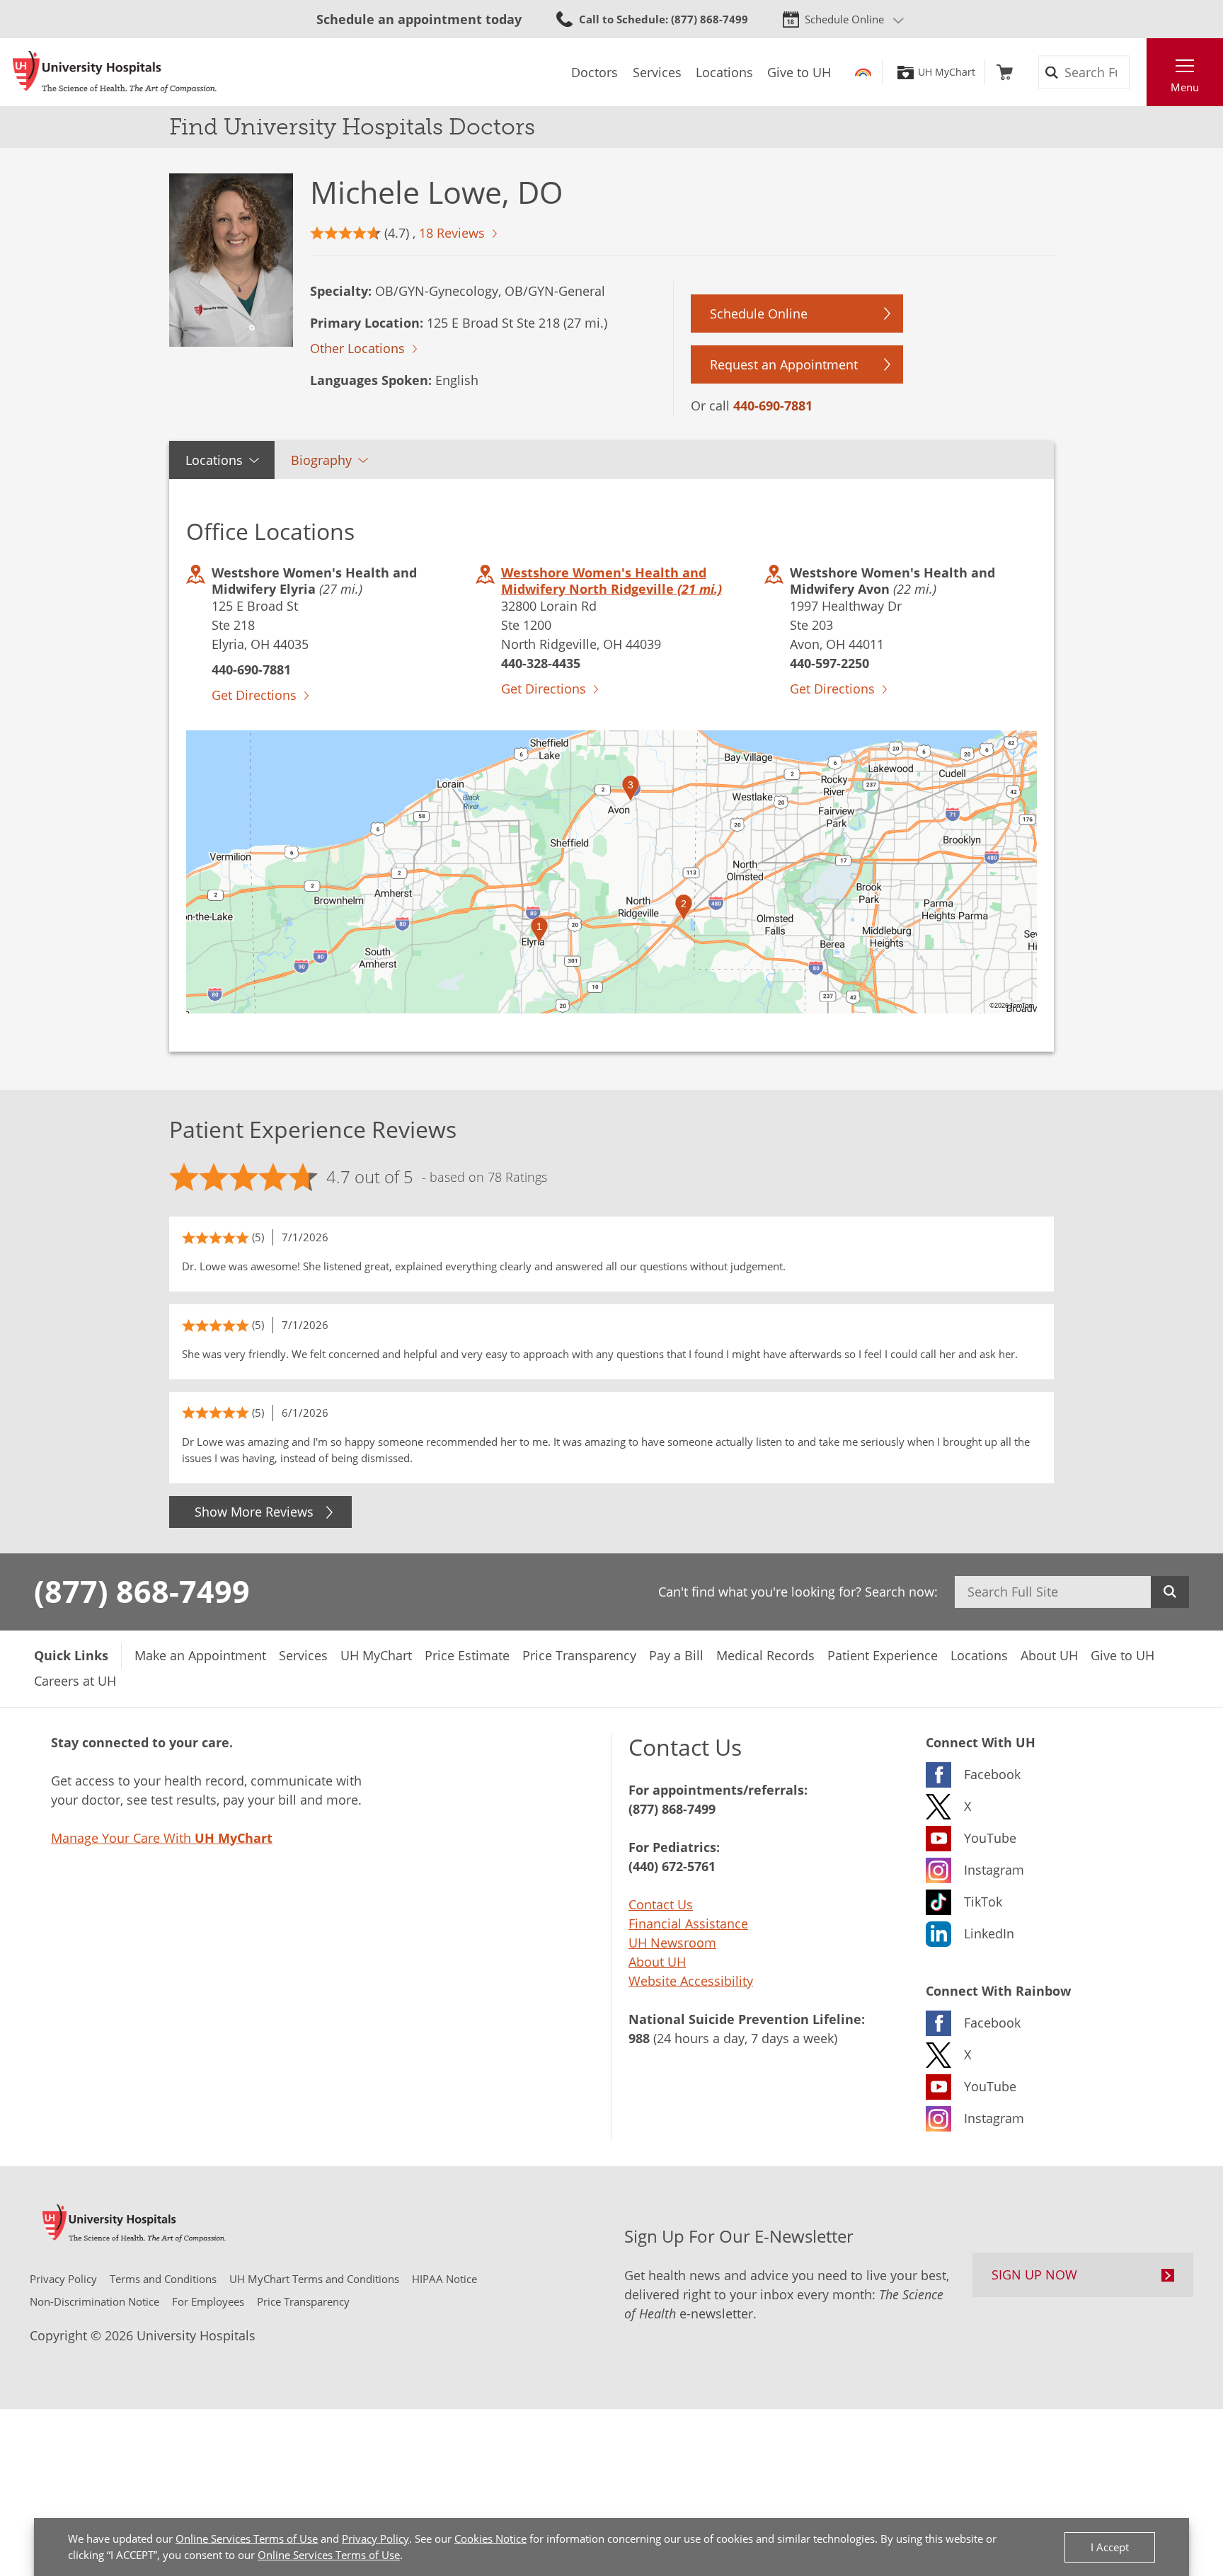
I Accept (1110, 2547)
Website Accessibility (691, 1981)
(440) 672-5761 (672, 1866)
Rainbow (863, 72)
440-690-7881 (773, 406)
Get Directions (254, 695)
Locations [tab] (214, 460)
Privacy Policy (375, 2538)
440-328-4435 (541, 663)
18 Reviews (452, 233)
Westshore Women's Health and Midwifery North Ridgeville (611, 581)
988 (639, 2038)
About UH (657, 1962)
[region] (611, 872)
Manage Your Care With (162, 1838)
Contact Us (661, 1904)
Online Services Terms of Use (247, 2538)
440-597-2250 (829, 663)
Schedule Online (844, 19)
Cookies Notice (490, 2538)
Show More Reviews (254, 1512)
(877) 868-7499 (142, 1591)
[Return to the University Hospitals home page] (115, 72)
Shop (1005, 72)
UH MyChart (947, 72)
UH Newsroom (672, 1943)
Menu (1185, 87)
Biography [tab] (321, 460)
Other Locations (357, 348)
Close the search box (1139, 72)
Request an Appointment (784, 364)
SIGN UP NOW (1034, 2275)
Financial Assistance (688, 1924)
